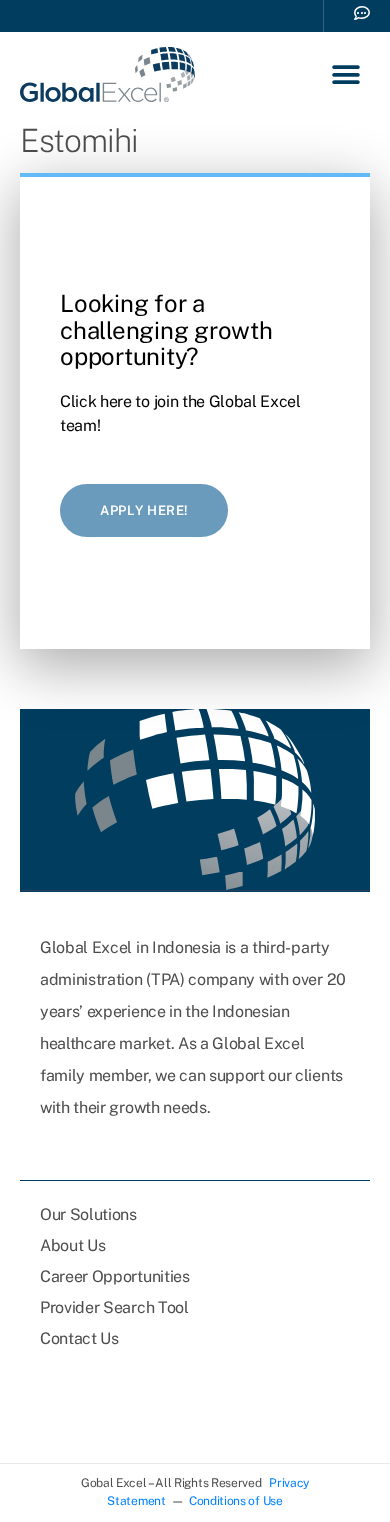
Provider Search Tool (114, 1307)
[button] (346, 74)
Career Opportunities (115, 1276)
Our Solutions (88, 1214)
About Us (72, 1245)
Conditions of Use (236, 1501)
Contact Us (79, 1338)
